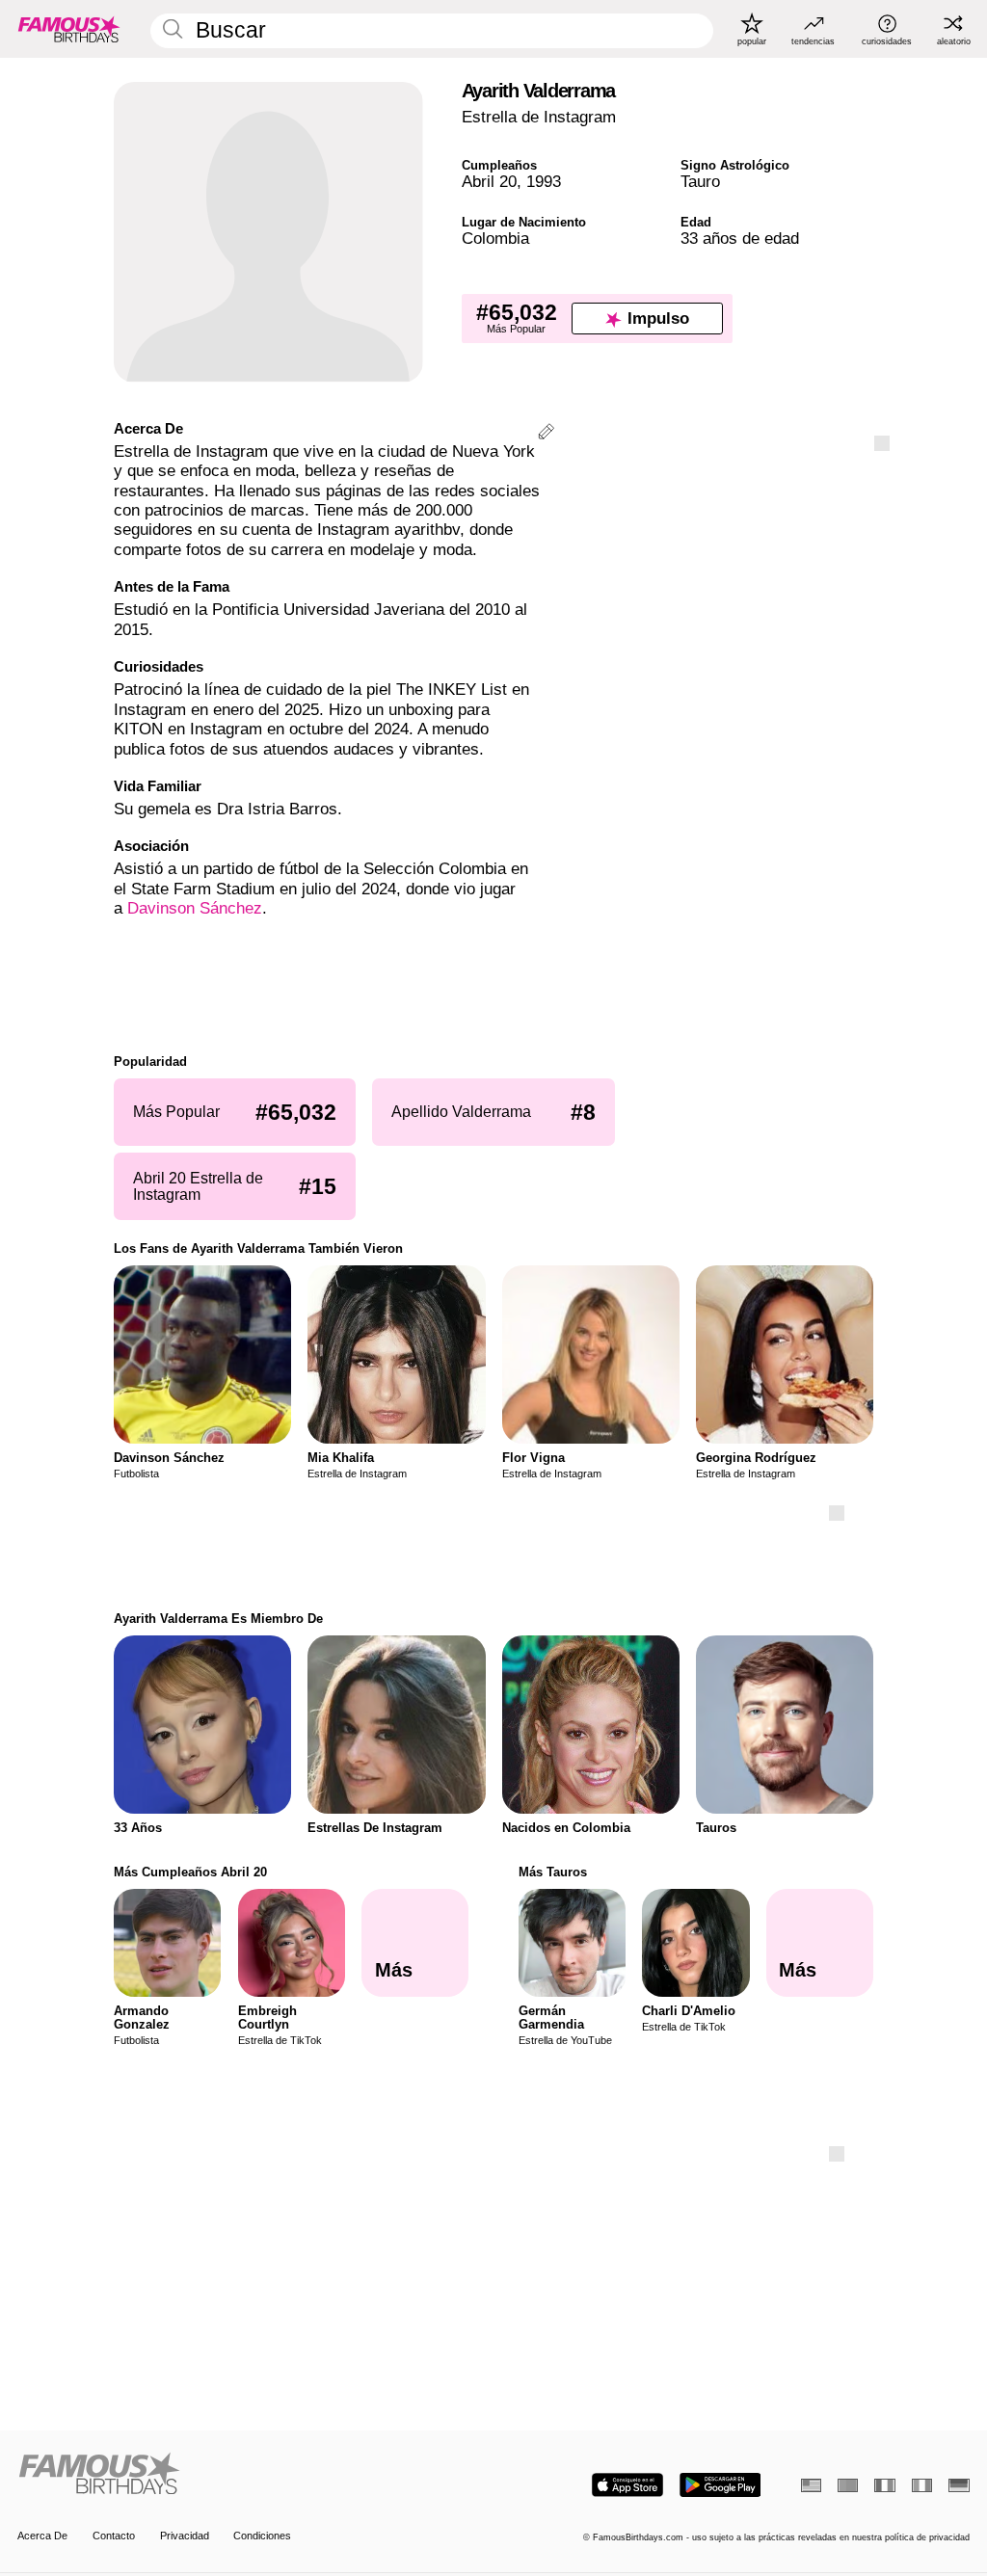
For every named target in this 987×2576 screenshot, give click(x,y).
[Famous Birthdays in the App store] (627, 2485)
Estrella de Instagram (539, 117)
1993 (544, 182)
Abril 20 (489, 182)
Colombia (495, 239)
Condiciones (262, 2536)
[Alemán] (959, 2485)
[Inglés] (811, 2485)
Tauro (700, 182)
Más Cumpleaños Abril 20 (190, 1872)
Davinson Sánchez (195, 908)
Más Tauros (553, 1872)
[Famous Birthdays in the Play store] (720, 2485)
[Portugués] (848, 2485)
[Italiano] (922, 2485)
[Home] (251, 2475)
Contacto (114, 2536)
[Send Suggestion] (546, 434)
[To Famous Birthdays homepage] (69, 29)
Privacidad (185, 2536)
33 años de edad (740, 239)
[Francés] (884, 2485)
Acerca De (42, 2536)
